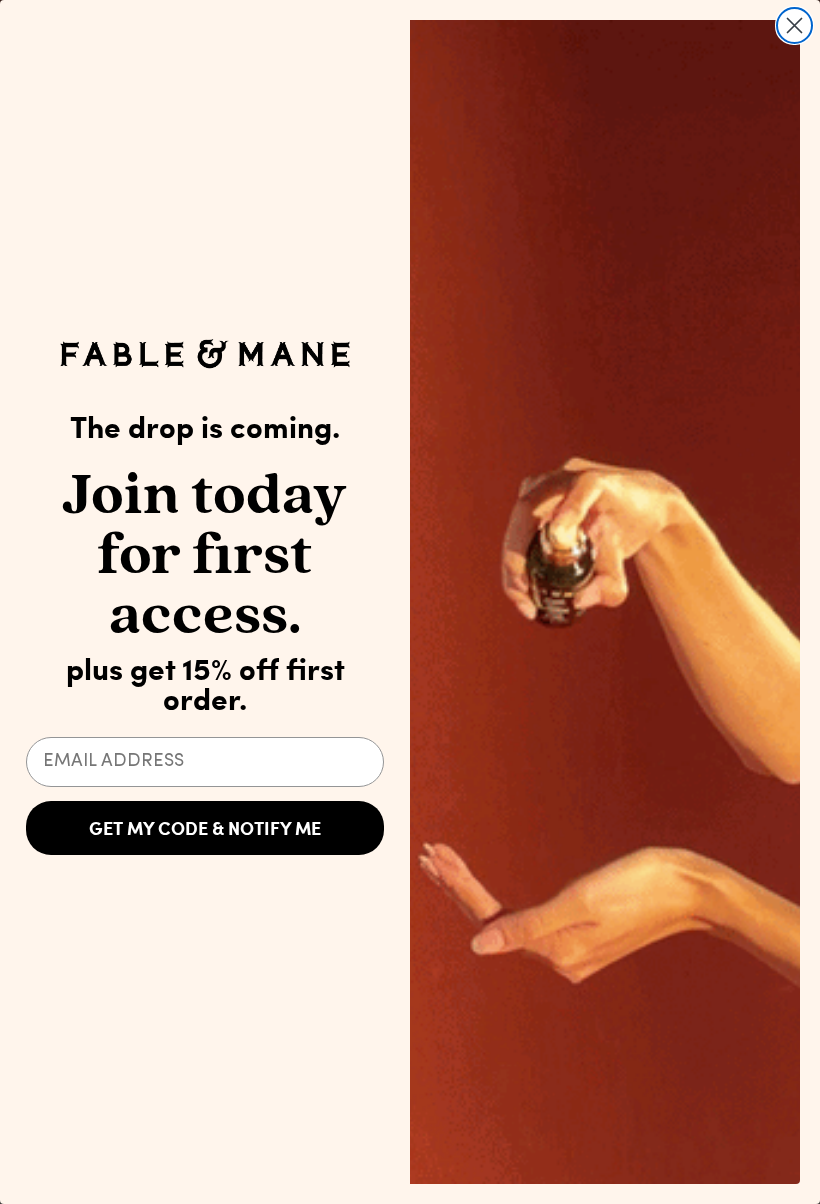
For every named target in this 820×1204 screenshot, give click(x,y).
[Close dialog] (794, 25)
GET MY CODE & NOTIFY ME (205, 828)
